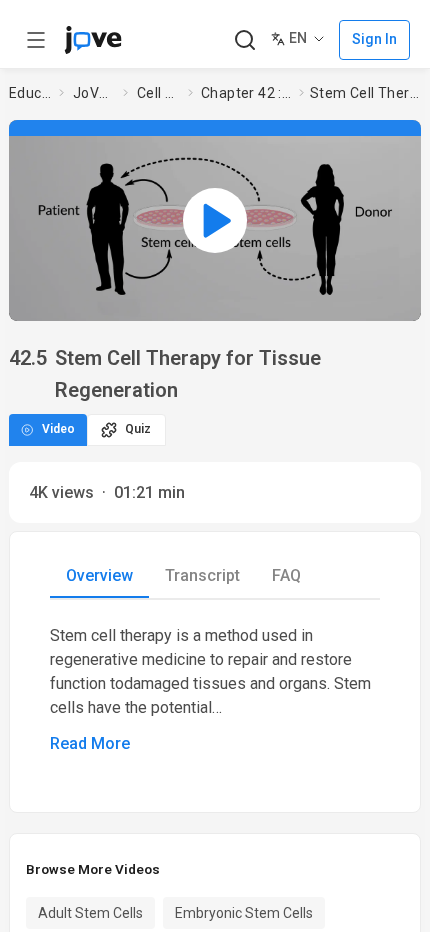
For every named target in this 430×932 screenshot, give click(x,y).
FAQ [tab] (286, 575)
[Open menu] (36, 40)
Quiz (138, 429)
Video (58, 429)
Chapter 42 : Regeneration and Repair (246, 93)
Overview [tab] (99, 575)
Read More (90, 743)
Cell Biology (158, 93)
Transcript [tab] (202, 575)
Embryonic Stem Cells (244, 913)
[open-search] (244, 40)
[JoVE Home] (93, 40)
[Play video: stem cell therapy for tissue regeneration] (215, 220)
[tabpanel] (215, 690)
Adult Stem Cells (90, 913)
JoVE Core (94, 93)
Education (30, 93)
